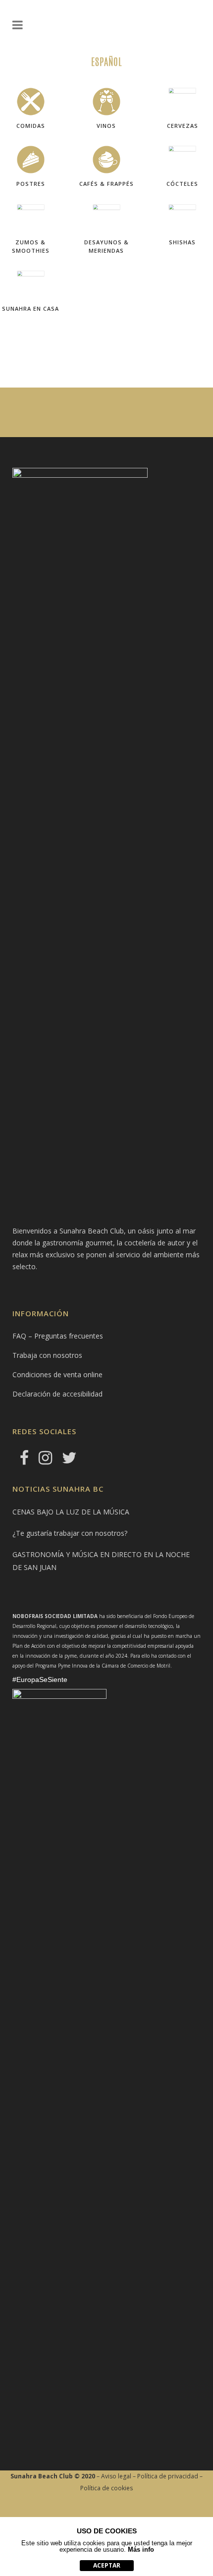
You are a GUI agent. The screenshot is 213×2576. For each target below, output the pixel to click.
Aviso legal (116, 2476)
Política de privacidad (168, 2476)
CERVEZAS (183, 126)
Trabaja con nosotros (47, 1355)
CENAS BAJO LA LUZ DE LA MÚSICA (71, 1512)
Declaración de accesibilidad (57, 1394)
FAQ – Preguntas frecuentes (58, 1336)
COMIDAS (31, 126)
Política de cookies (106, 2488)
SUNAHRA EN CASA (30, 308)
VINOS (106, 126)
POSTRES (31, 184)
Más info (141, 2549)
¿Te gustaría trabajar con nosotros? (70, 1533)
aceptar (107, 2565)
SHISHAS (182, 242)
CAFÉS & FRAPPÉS (106, 184)
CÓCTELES (182, 184)
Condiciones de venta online (57, 1374)
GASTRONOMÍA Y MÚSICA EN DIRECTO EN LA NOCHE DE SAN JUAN (101, 1561)
